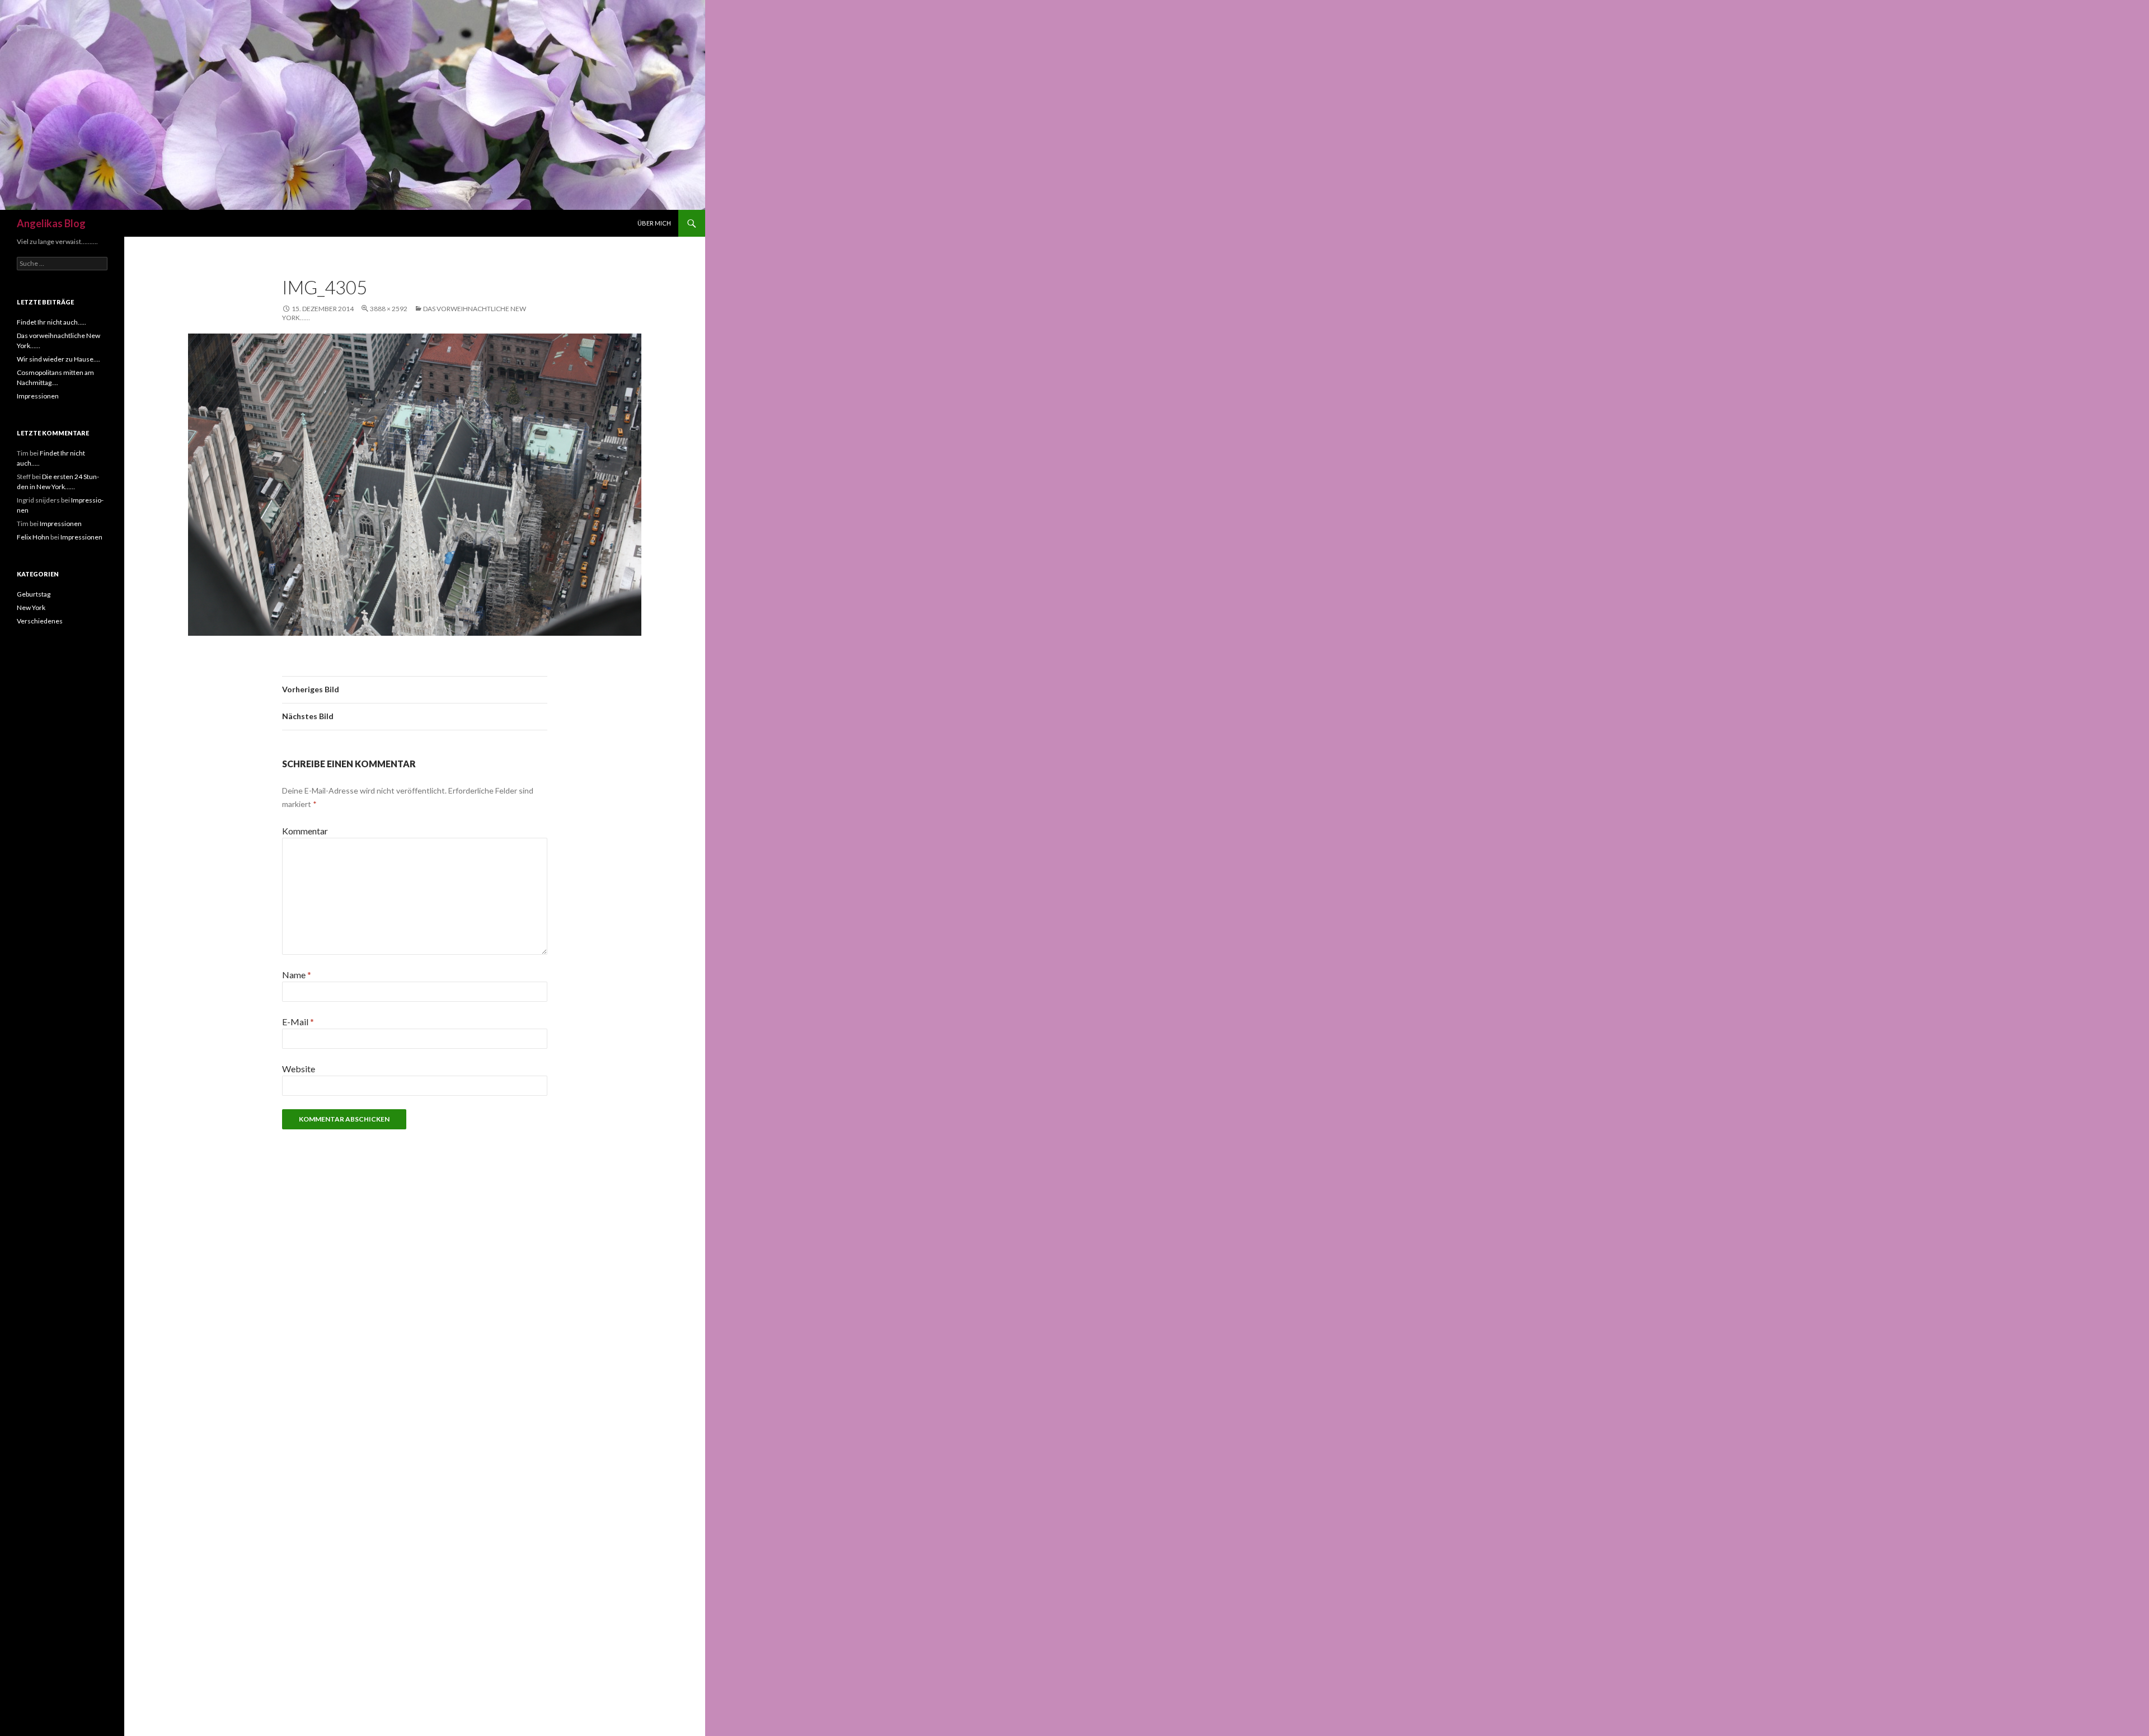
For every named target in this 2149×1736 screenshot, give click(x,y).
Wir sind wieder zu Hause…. (58, 359)
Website (299, 1069)
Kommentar (305, 831)
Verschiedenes (40, 621)
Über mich (654, 223)
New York (31, 607)
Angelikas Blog (51, 223)
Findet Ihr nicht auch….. (51, 322)
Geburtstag (34, 594)
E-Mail (298, 1022)
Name (297, 975)
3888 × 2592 (389, 309)
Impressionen (38, 396)
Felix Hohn (33, 537)
